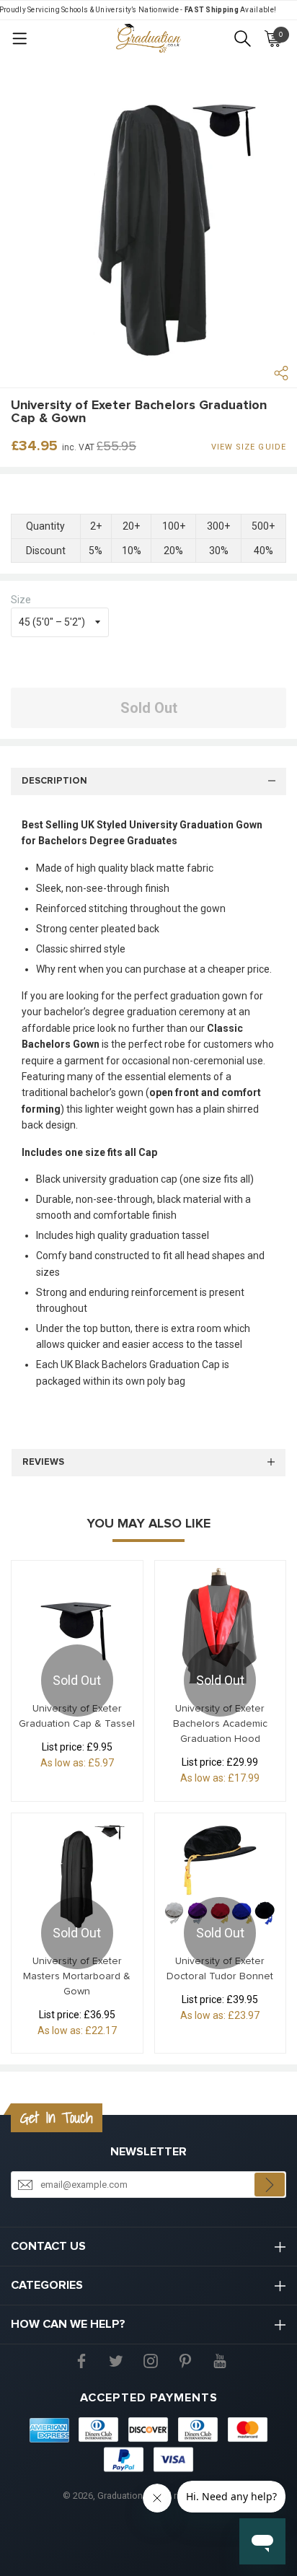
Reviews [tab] (43, 1462)
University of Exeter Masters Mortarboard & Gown (77, 1976)
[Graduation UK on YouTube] (220, 2360)
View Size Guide (249, 447)
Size (21, 600)
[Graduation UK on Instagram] (151, 2360)
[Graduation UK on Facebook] (81, 2360)
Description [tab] (54, 781)
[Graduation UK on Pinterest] (185, 2360)
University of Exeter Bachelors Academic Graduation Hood (220, 1724)
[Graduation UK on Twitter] (116, 2360)
